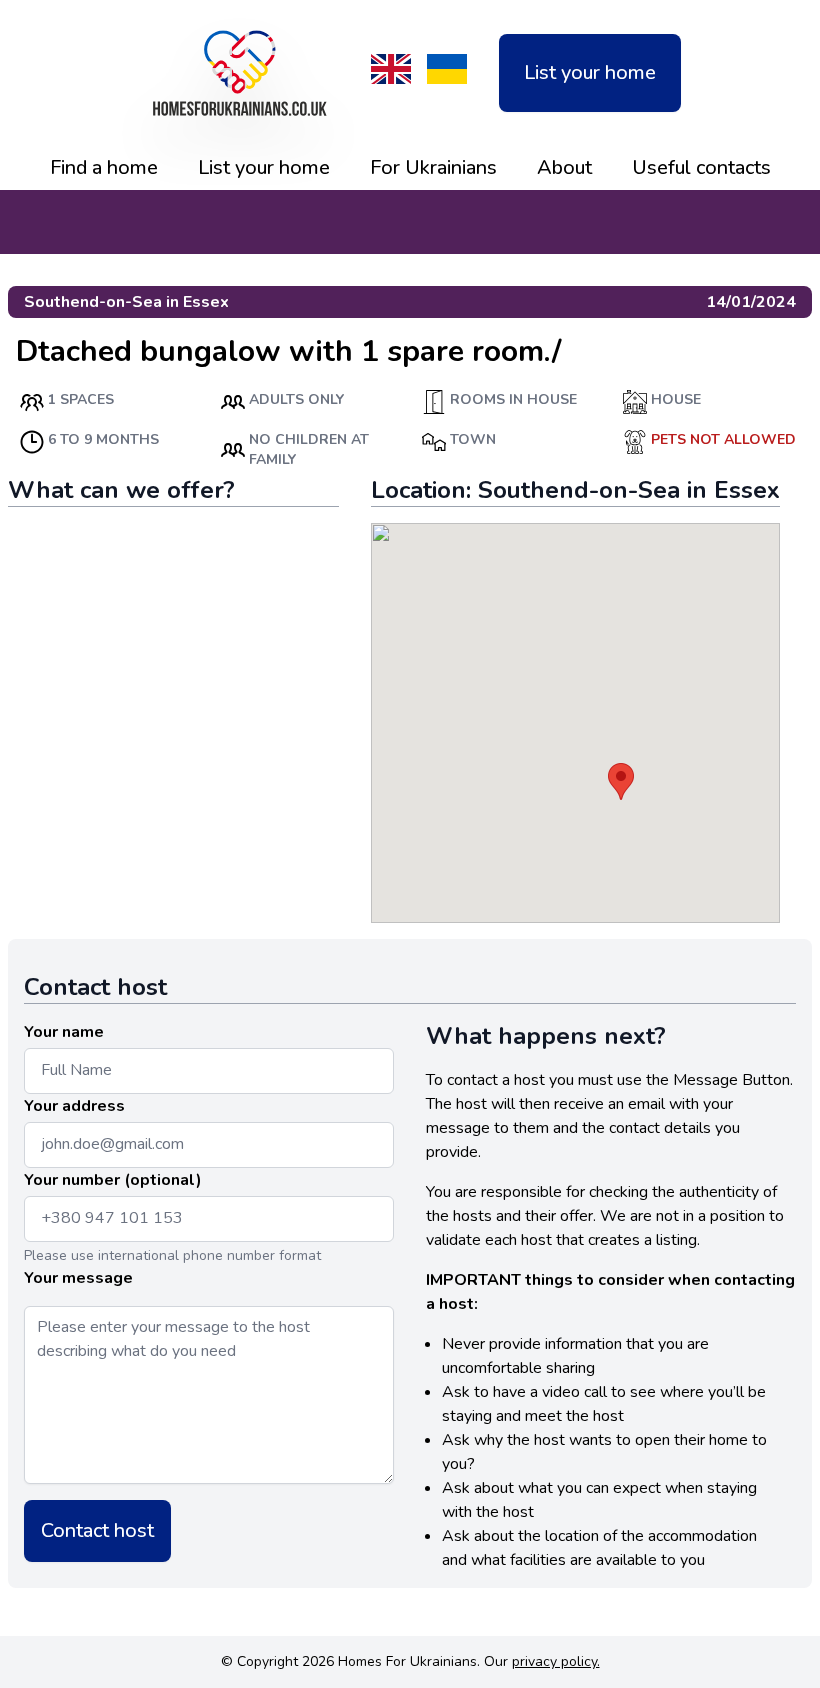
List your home (590, 72)
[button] (621, 781)
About (564, 167)
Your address (74, 1106)
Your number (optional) (113, 1180)
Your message (78, 1278)
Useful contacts (701, 167)
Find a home (104, 167)
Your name (64, 1032)
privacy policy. (556, 1661)
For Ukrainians (433, 167)
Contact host (97, 1530)
